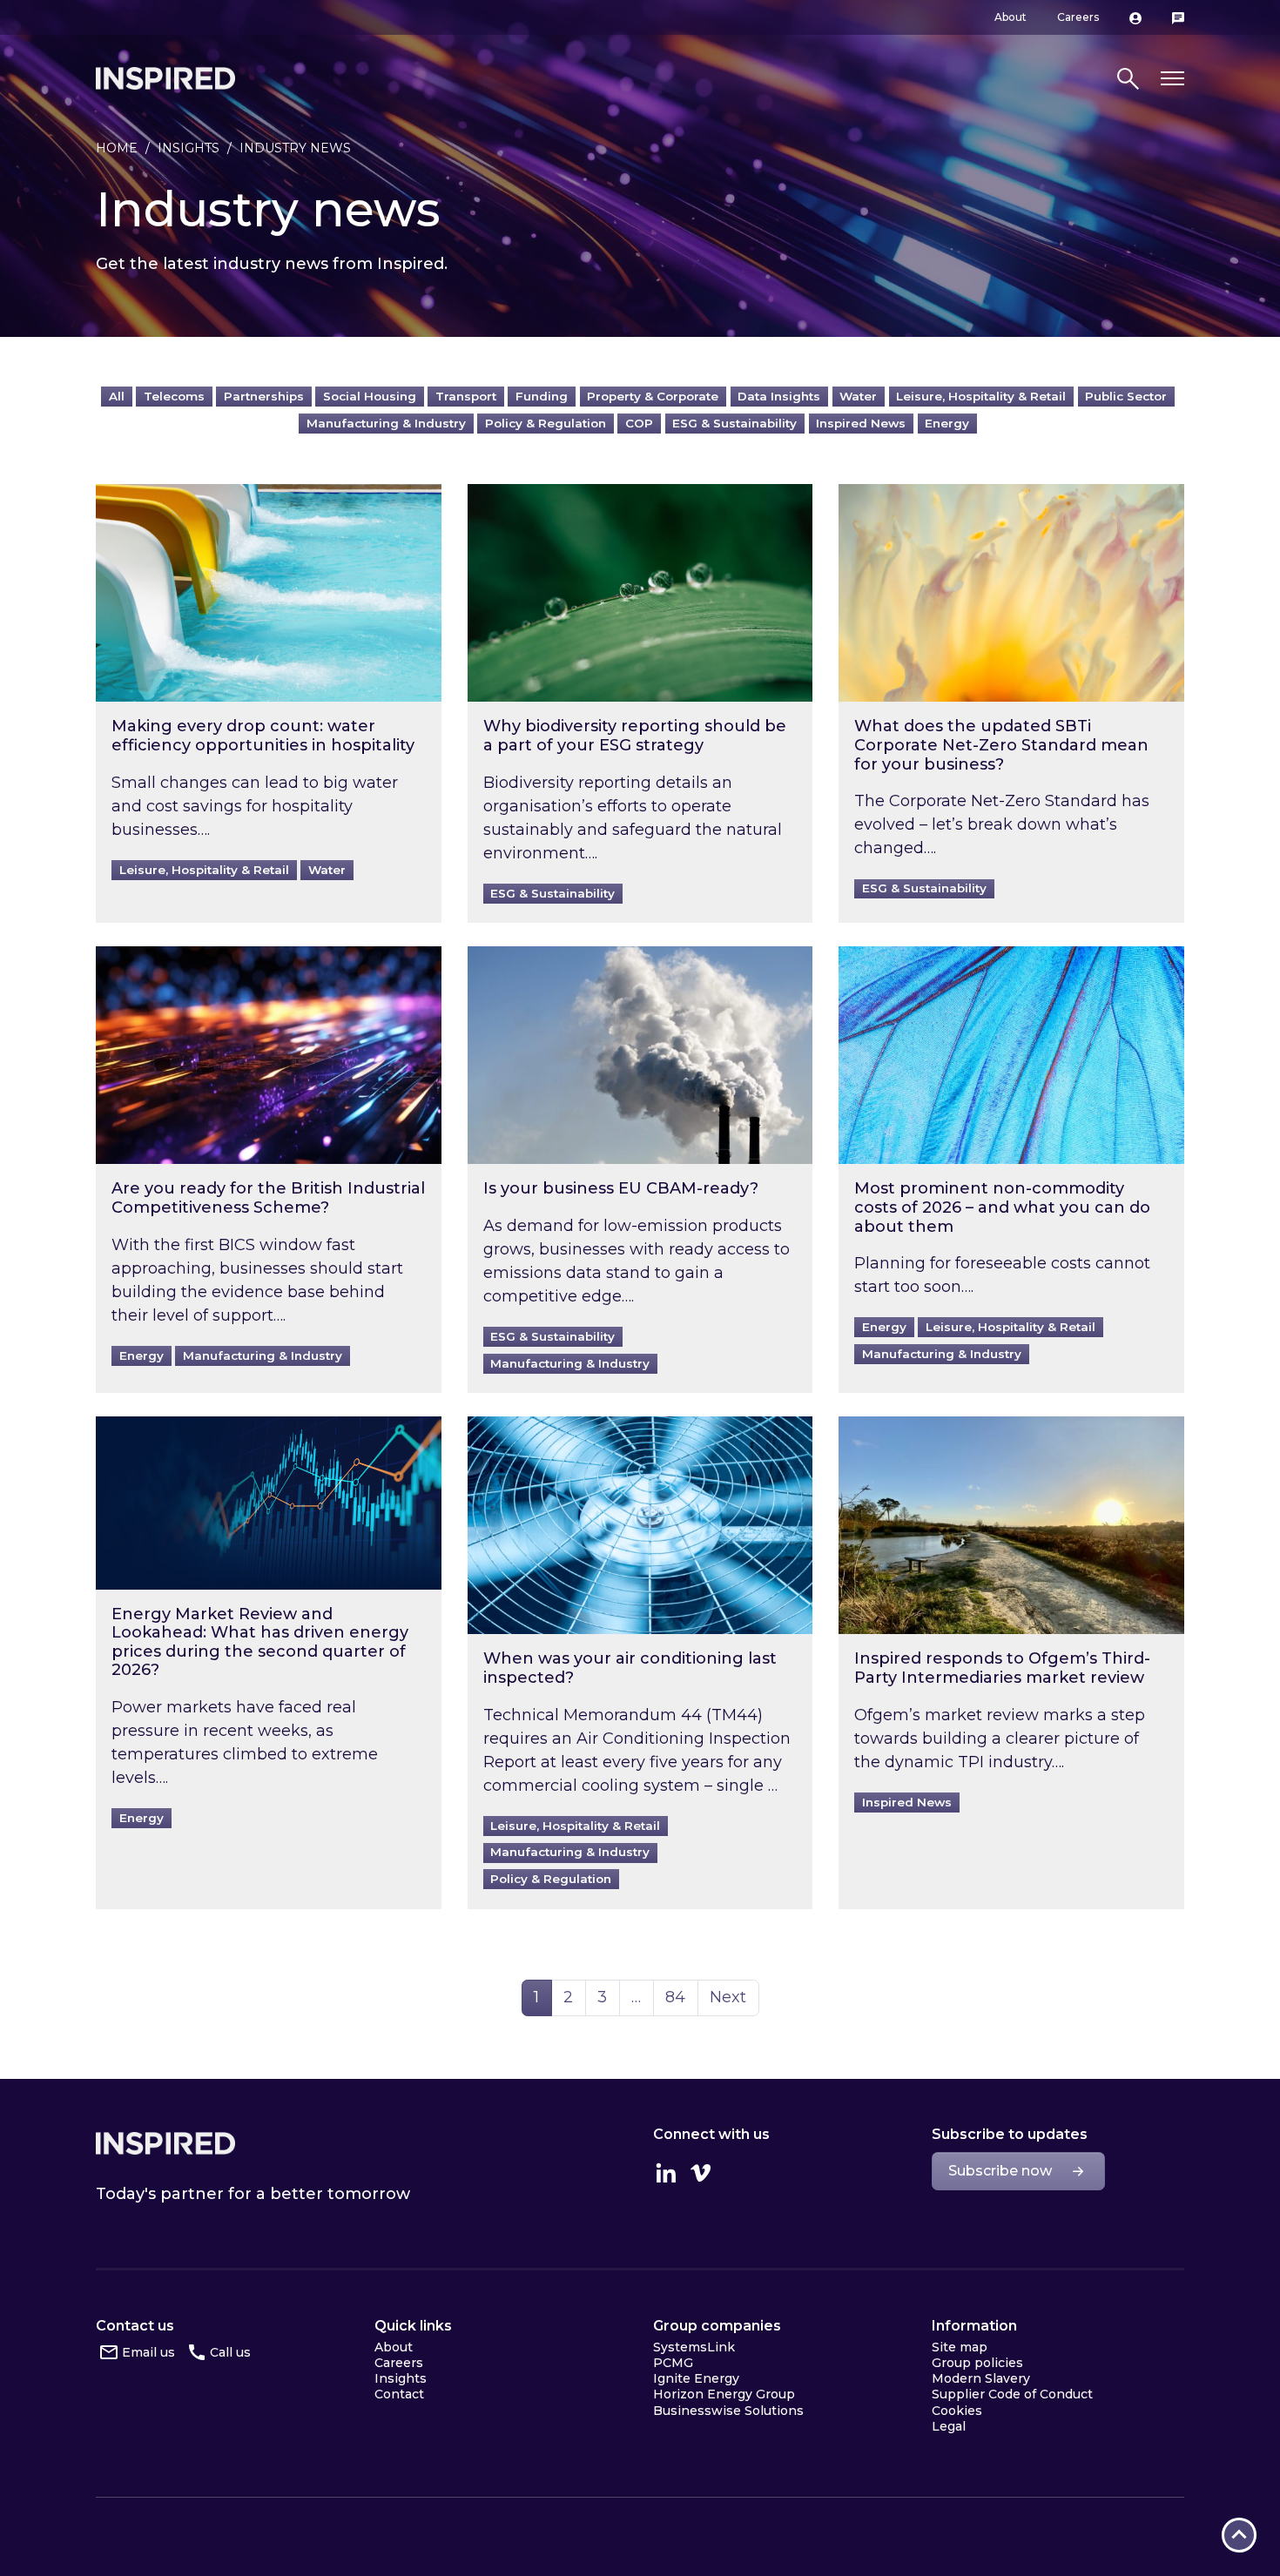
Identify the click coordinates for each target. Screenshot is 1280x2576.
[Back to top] (1239, 2535)
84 (681, 1997)
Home (117, 148)
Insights (189, 148)
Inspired (165, 2143)
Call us (230, 2352)
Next (728, 1997)
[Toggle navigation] (1172, 79)
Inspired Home (165, 78)
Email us (148, 2352)
